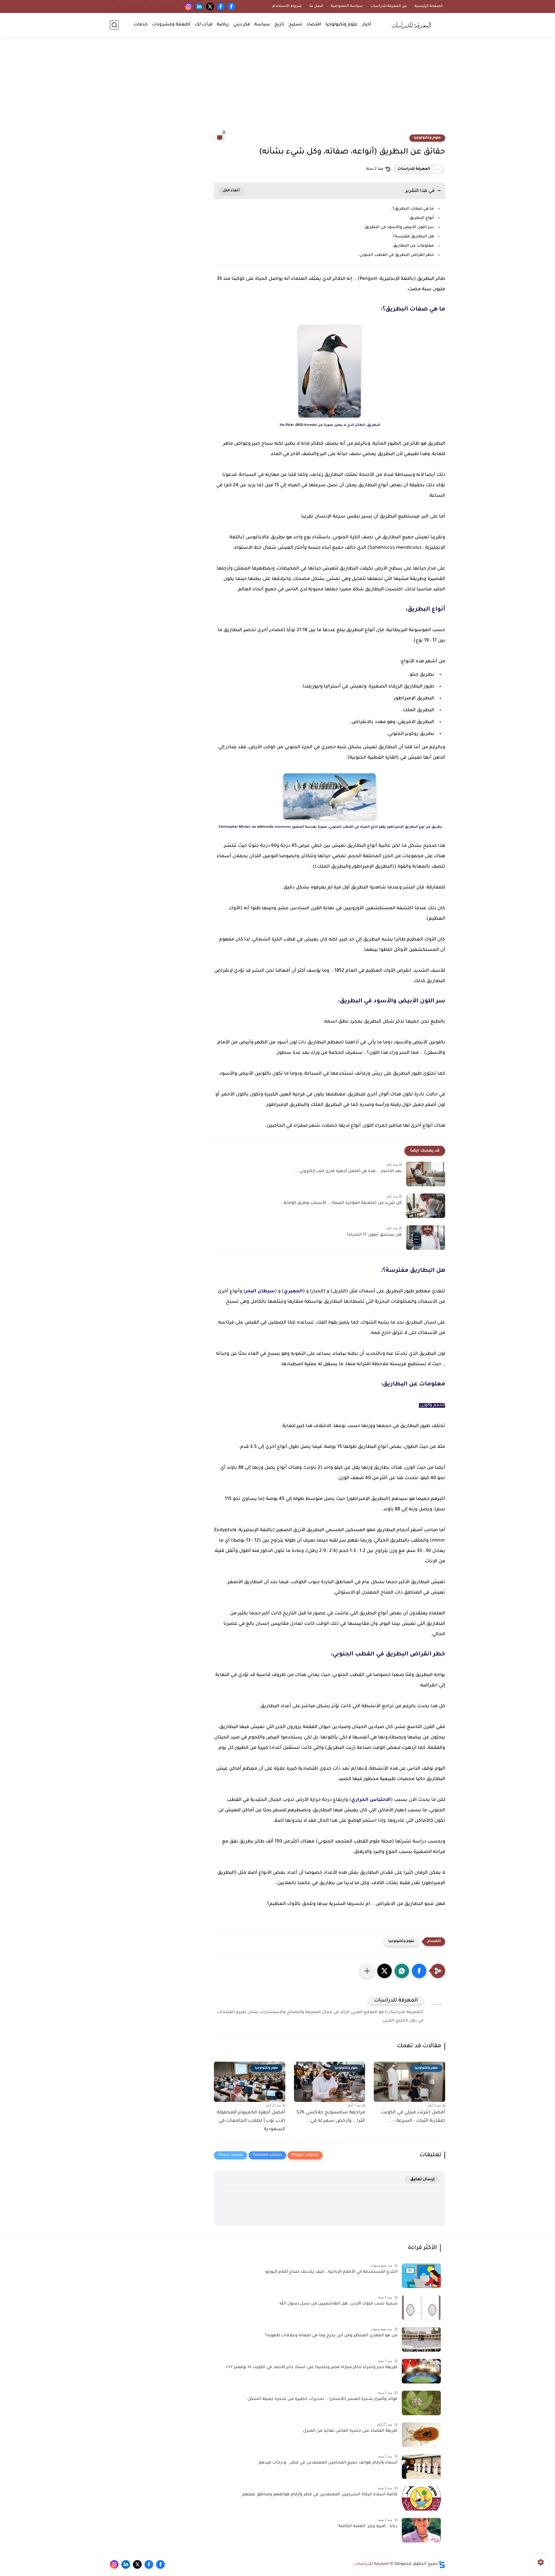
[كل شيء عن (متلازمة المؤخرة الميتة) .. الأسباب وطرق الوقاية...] (426, 1206)
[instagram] (189, 7)
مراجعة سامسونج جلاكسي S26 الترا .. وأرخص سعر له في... (331, 2117)
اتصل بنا (316, 6)
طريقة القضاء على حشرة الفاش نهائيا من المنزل (350, 2431)
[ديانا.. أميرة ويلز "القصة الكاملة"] (421, 2530)
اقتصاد (314, 25)
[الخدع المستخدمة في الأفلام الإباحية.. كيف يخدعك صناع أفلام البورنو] (421, 2276)
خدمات (141, 25)
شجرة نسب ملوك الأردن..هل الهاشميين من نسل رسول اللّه (338, 2304)
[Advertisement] (277, 89)
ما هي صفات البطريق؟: (413, 209)
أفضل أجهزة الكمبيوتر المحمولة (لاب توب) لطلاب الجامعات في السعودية (251, 2121)
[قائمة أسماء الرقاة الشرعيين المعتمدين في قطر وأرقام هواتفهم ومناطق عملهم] (421, 2498)
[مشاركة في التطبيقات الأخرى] (367, 1971)
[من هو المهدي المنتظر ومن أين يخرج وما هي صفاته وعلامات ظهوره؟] (421, 2339)
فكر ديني (242, 25)
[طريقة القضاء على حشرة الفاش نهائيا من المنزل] (421, 2435)
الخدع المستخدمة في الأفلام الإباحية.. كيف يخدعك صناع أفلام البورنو (331, 2272)
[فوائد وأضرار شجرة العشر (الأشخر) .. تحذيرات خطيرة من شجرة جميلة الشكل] (421, 2403)
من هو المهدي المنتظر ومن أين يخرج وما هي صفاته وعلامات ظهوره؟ (331, 2336)
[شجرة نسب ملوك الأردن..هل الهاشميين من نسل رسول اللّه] (421, 2308)
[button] (419, 1971)
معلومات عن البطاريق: (413, 246)
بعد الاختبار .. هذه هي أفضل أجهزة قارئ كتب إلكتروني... (348, 1171)
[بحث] (114, 25)
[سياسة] (167, 7)
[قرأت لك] (135, 7)
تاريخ (279, 25)
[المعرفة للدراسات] (413, 25)
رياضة (223, 25)
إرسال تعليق (422, 2179)
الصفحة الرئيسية (429, 6)
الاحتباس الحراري (371, 1800)
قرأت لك (204, 25)
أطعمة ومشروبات (171, 25)
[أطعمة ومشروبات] (124, 7)
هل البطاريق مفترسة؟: (413, 237)
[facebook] (231, 7)
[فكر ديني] (157, 7)
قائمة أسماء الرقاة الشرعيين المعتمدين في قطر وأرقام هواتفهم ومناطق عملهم (320, 2495)
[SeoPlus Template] (442, 2564)
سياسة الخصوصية (347, 6)
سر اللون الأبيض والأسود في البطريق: (399, 227)
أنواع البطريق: (421, 218)
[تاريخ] (178, 7)
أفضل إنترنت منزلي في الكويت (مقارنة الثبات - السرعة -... (413, 2117)
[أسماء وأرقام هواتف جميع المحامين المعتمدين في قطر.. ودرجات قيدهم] (421, 2467)
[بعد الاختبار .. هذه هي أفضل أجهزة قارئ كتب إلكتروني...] (426, 1174)
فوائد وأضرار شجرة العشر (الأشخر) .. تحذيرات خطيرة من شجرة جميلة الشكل (322, 2399)
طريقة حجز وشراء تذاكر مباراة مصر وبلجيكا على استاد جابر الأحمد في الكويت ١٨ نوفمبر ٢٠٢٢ (312, 2368)
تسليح (295, 25)
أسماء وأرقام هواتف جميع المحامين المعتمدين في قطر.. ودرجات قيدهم (328, 2463)
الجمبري (293, 1291)
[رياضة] (146, 7)
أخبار (367, 25)
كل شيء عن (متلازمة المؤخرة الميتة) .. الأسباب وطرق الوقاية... (341, 1203)
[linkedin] (199, 7)
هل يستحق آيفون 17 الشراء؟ (374, 1235)
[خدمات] (114, 7)
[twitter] (210, 7)
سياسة (262, 25)
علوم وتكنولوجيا (342, 25)
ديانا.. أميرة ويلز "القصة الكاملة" (367, 2527)
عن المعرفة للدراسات (389, 6)
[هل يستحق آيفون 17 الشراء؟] (426, 1238)
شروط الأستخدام (287, 6)
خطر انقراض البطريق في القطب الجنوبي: (396, 255)
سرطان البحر (260, 1291)
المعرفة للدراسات (414, 169)
